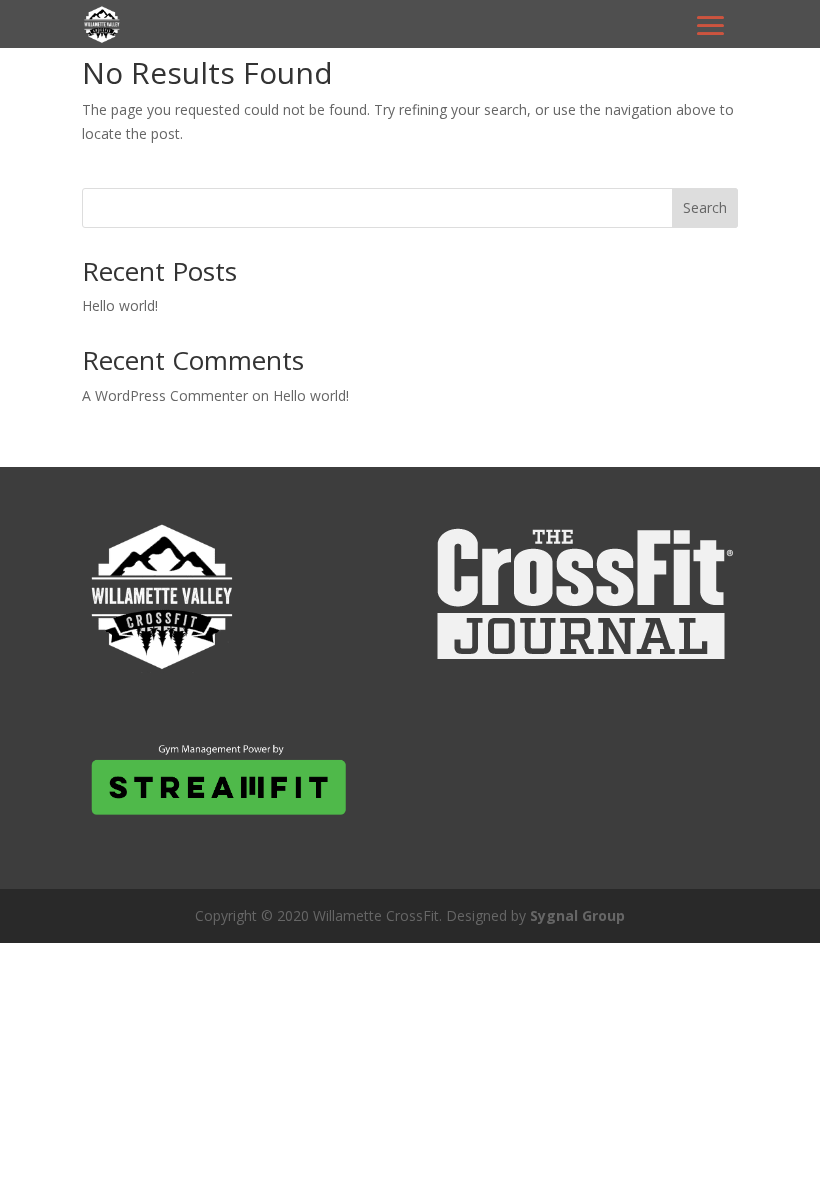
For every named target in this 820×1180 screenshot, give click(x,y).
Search (705, 207)
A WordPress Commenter (165, 395)
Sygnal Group (577, 915)
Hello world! (120, 305)
